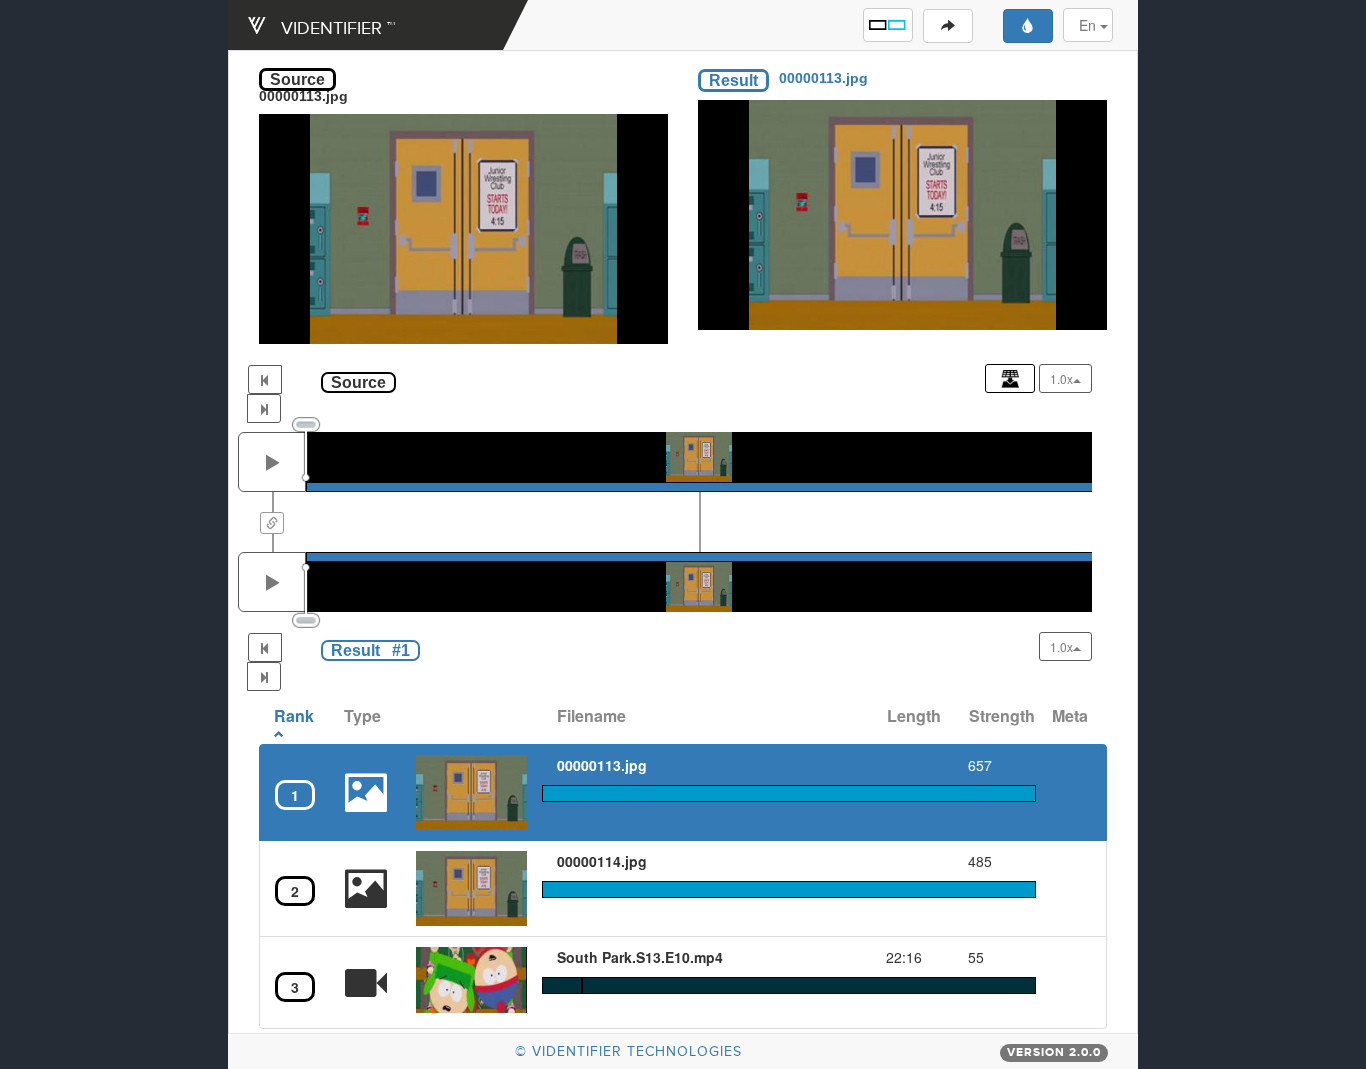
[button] (888, 25)
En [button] (1089, 25)
